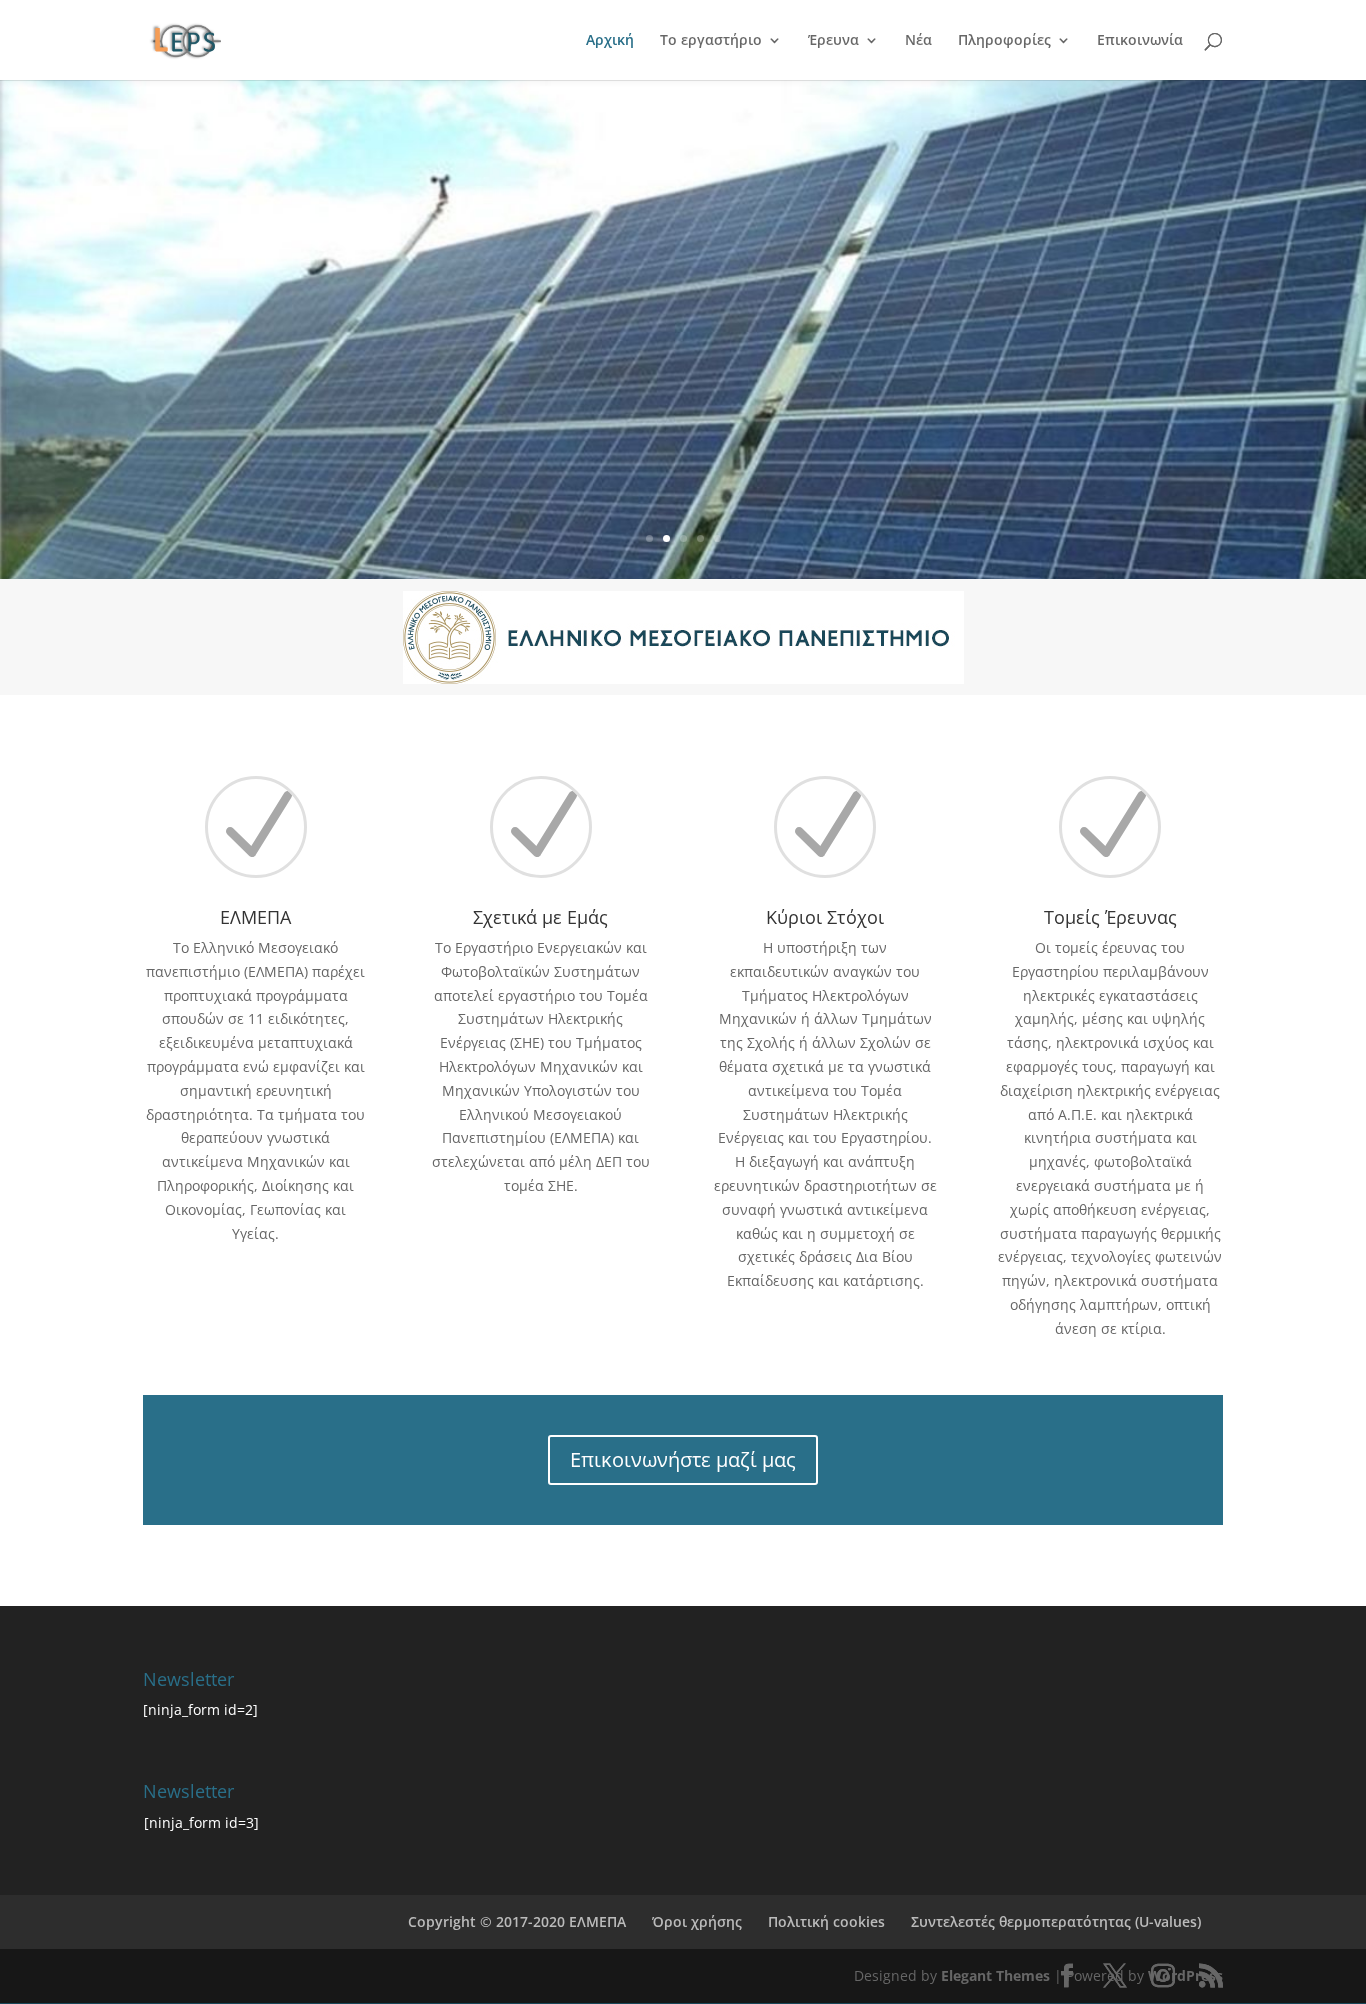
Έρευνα (833, 41)
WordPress (1185, 1975)
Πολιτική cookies (826, 1921)
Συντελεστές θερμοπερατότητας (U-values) (1056, 1921)
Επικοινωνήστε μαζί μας (683, 1459)
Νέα (918, 41)
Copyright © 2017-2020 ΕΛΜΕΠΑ (517, 1921)
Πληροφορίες (1004, 41)
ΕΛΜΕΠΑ (255, 917)
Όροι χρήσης (697, 1921)
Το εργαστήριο (711, 41)
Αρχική (610, 41)
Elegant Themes (995, 1975)
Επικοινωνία (1140, 41)
